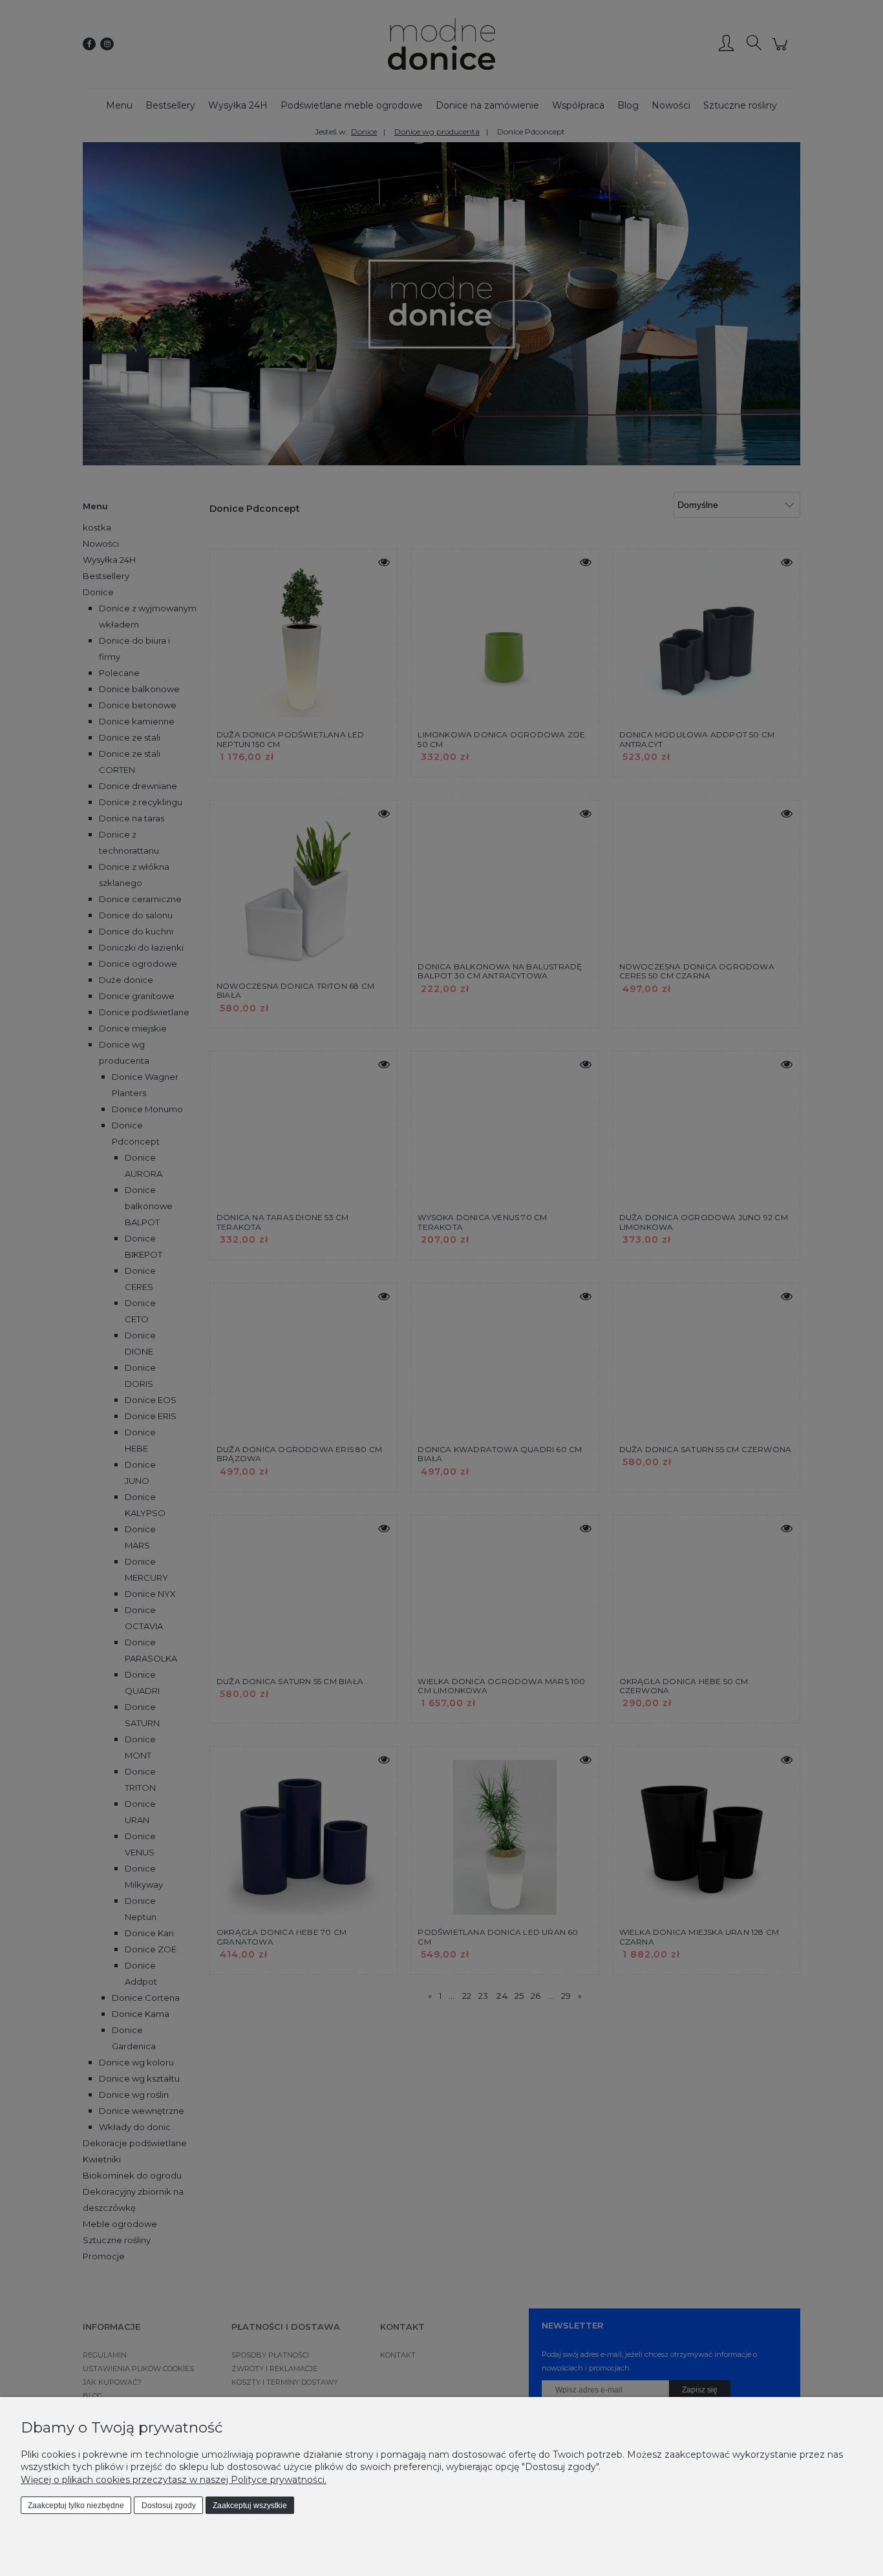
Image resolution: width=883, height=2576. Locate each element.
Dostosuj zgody (169, 2506)
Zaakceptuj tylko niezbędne (76, 2506)
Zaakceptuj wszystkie (250, 2506)
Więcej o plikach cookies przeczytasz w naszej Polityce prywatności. (174, 2480)
